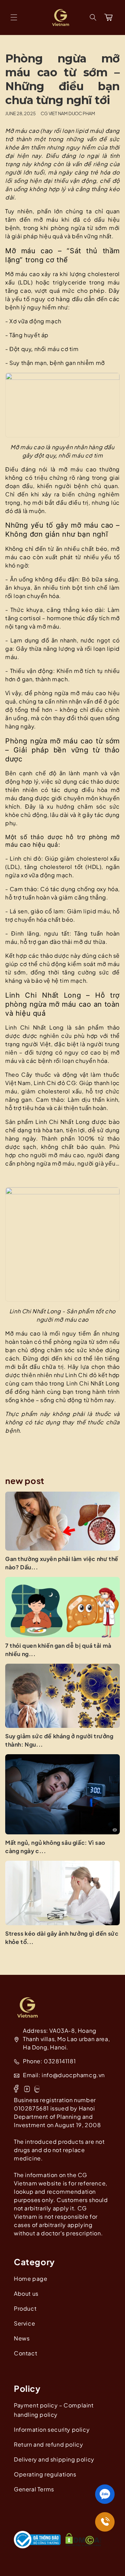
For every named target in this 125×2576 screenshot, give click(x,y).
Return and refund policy (48, 2444)
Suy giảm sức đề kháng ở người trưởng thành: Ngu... (59, 1740)
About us (26, 2293)
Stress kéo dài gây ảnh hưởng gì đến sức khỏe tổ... (62, 1938)
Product (25, 2308)
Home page (31, 2279)
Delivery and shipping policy (54, 2459)
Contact (26, 2353)
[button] (14, 17)
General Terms (34, 2489)
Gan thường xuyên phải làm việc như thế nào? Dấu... (62, 1563)
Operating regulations (45, 2474)
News (22, 2338)
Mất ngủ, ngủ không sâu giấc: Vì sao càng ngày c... (55, 1847)
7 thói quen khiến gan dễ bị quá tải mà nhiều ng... (58, 1650)
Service (24, 2323)
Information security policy (52, 2429)
